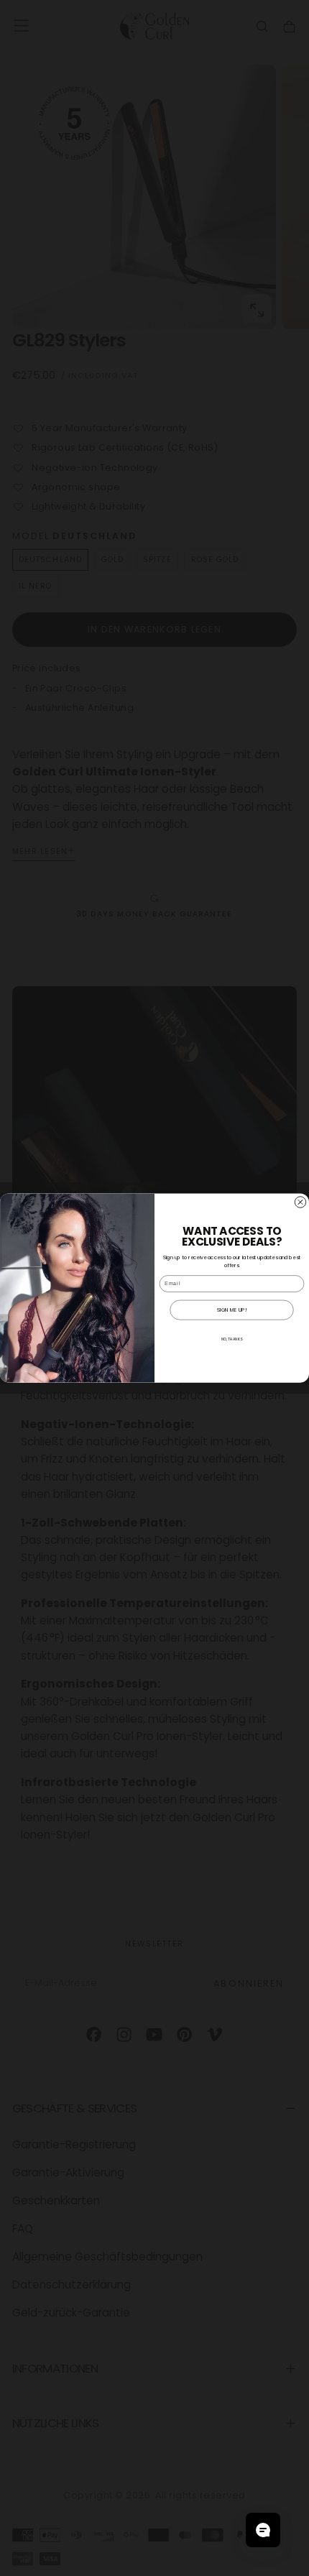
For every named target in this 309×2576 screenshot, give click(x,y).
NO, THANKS (232, 1339)
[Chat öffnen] (263, 2530)
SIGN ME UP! (231, 1310)
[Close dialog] (300, 1202)
